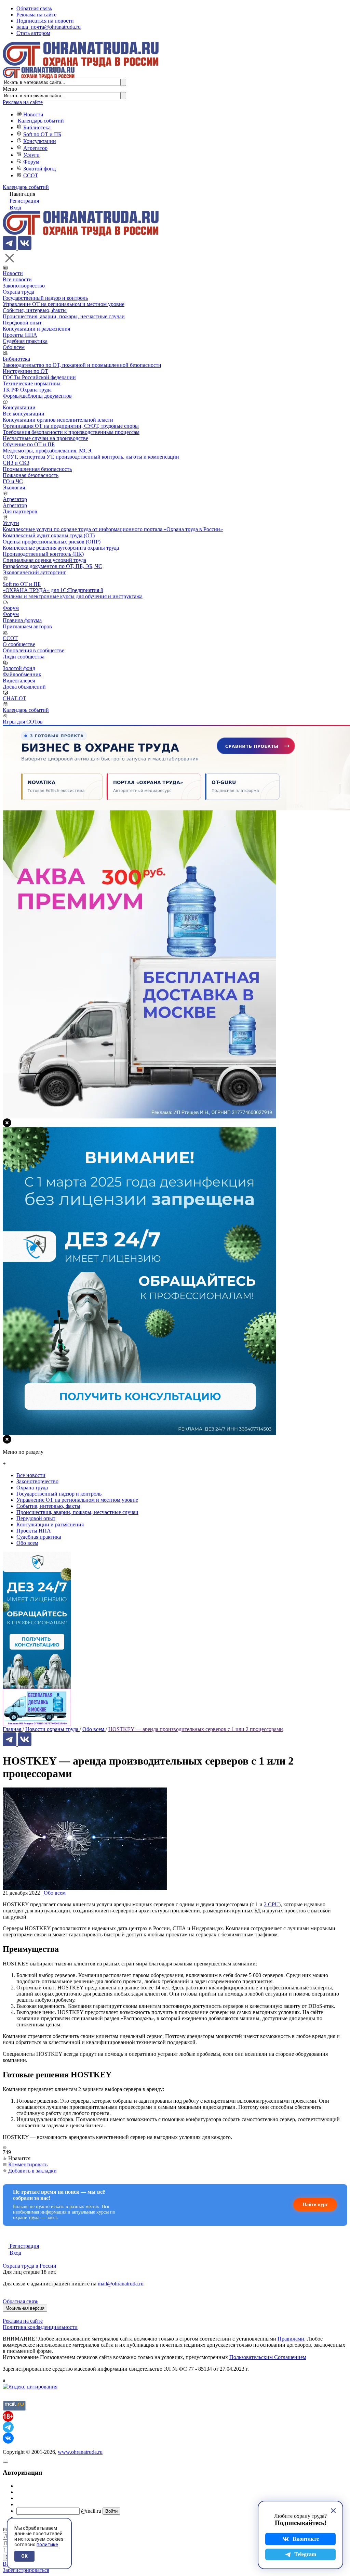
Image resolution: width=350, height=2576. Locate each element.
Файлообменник (22, 674)
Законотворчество (24, 286)
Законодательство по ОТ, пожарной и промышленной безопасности (82, 365)
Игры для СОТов (23, 722)
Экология (14, 488)
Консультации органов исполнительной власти (58, 420)
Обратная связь (34, 8)
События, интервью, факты (35, 310)
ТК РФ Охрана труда (27, 390)
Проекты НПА (20, 335)
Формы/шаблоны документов (37, 396)
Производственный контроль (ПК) (43, 554)
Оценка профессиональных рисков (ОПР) (52, 542)
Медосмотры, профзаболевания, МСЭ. (48, 451)
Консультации (40, 141)
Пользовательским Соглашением (268, 2357)
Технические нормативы (32, 383)
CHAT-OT (15, 698)
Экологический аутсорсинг (35, 572)
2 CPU (271, 1904)
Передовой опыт (22, 323)
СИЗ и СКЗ (16, 463)
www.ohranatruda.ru (80, 2452)
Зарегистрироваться (26, 2570)
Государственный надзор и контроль (45, 298)
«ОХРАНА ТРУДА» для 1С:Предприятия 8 (53, 590)
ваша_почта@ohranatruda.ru (49, 27)
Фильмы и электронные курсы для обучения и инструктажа (73, 596)
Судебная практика (25, 341)
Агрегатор (35, 148)
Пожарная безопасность (31, 475)
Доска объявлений (24, 687)
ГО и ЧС (13, 481)
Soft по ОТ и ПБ (42, 134)
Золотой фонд (39, 169)
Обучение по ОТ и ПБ (29, 444)
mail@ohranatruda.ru (121, 2284)
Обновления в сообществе (33, 650)
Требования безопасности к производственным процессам (71, 432)
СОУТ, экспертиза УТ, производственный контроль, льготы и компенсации (91, 457)
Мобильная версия (25, 2308)
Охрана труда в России (30, 2266)
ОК (24, 2556)
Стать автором (33, 33)
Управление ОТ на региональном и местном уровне (64, 304)
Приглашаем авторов (27, 626)
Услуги (31, 155)
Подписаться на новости (45, 21)
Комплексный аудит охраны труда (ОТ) (49, 535)
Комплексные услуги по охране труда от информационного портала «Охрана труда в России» (113, 529)
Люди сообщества (24, 657)
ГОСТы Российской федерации (39, 377)
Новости (33, 114)
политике (47, 2545)
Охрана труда (18, 292)
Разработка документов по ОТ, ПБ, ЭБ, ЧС (52, 566)
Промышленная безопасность (37, 469)
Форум (31, 162)
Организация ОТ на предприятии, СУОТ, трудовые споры (71, 426)
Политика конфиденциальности (40, 2327)
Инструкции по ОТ (25, 371)
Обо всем (14, 347)
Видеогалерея (19, 681)
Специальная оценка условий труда (44, 560)
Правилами (291, 2339)
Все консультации (24, 414)
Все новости (17, 279)
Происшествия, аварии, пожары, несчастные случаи (64, 316)
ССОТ (31, 175)
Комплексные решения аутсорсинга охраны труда (61, 548)
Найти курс (315, 2205)
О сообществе (19, 644)
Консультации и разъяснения (36, 329)
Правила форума (22, 620)
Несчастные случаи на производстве (45, 438)
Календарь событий (41, 121)
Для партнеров (20, 511)
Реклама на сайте (36, 15)
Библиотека (37, 127)
